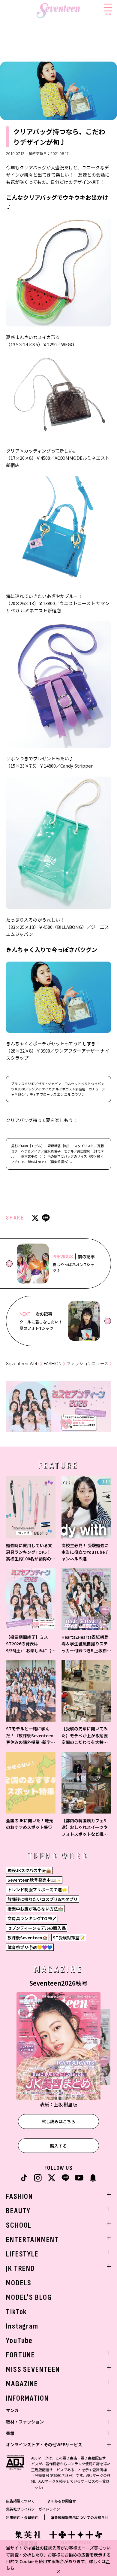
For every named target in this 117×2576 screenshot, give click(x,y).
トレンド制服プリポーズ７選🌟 (37, 1890)
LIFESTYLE (22, 2254)
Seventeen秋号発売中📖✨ (34, 1880)
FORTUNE (21, 2355)
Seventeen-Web (22, 1364)
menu (108, 14)
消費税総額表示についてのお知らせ (79, 2517)
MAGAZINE (22, 2384)
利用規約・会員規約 (22, 2517)
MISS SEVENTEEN (33, 2370)
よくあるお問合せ (61, 2501)
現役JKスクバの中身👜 (29, 1870)
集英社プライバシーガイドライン (33, 2509)
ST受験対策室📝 (69, 1938)
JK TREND (21, 2269)
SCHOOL (19, 2225)
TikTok (16, 2312)
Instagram (22, 2326)
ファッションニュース (87, 1364)
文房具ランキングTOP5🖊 (32, 1918)
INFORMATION (27, 2398)
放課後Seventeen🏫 (27, 1938)
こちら (37, 2487)
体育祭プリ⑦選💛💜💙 (30, 1947)
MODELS (19, 2283)
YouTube (19, 2341)
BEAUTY (18, 2211)
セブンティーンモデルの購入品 (37, 1928)
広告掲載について (20, 2501)
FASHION (53, 1364)
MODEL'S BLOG (29, 2297)
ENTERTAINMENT (32, 2240)
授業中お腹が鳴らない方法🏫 (35, 1909)
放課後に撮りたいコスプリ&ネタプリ (43, 1899)
